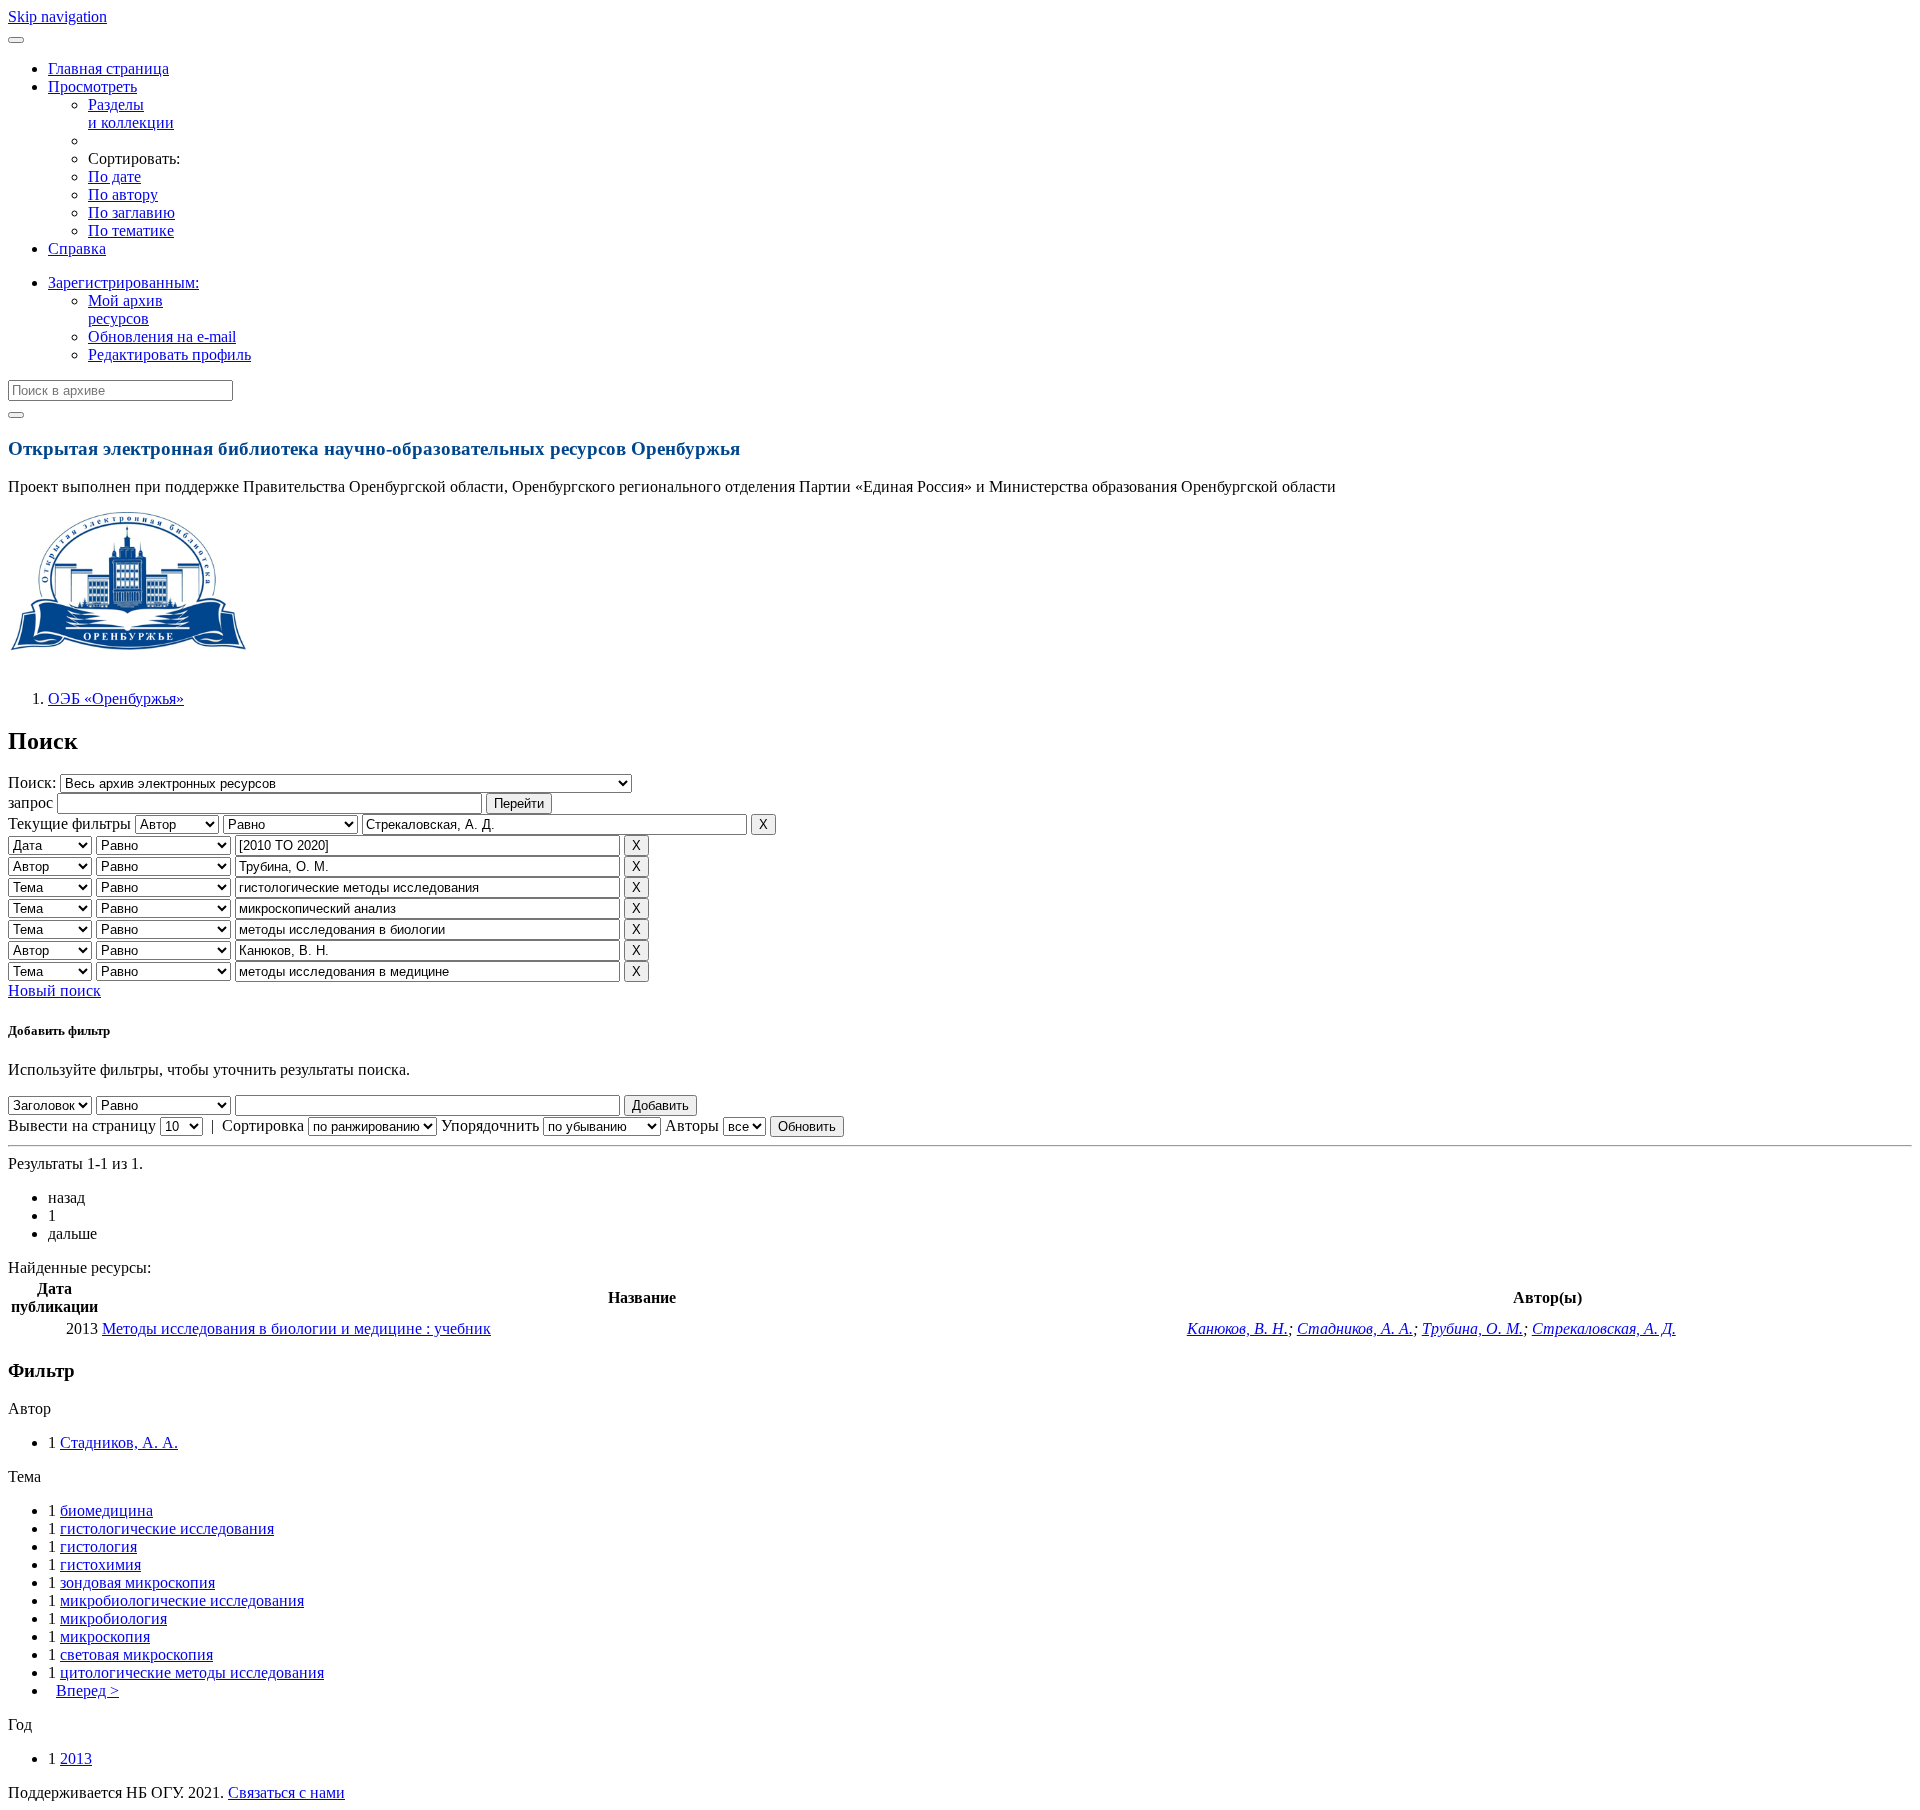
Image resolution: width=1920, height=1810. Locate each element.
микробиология (113, 1618)
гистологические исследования (167, 1528)
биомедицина (106, 1510)
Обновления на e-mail (162, 336)
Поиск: (34, 782)
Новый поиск (54, 990)
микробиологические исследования (182, 1600)
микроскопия (105, 1636)
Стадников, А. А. (1355, 1328)
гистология (98, 1546)
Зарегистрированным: (123, 282)
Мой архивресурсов (125, 309)
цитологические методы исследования (192, 1672)
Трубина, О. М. (1472, 1328)
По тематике (131, 230)
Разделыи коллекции (131, 113)
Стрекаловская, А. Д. (1604, 1328)
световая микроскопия (136, 1654)
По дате (114, 176)
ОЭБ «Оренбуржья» (116, 698)
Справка (77, 248)
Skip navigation (57, 16)
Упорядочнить (490, 1125)
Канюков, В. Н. (1237, 1328)
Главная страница (108, 68)
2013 (76, 1758)
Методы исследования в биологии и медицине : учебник (296, 1328)
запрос (30, 802)
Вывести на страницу (82, 1125)
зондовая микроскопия (137, 1582)
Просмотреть (92, 86)
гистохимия (100, 1564)
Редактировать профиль (169, 354)
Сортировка (263, 1125)
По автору (123, 194)
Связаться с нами (286, 1792)
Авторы (692, 1125)
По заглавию (131, 212)
